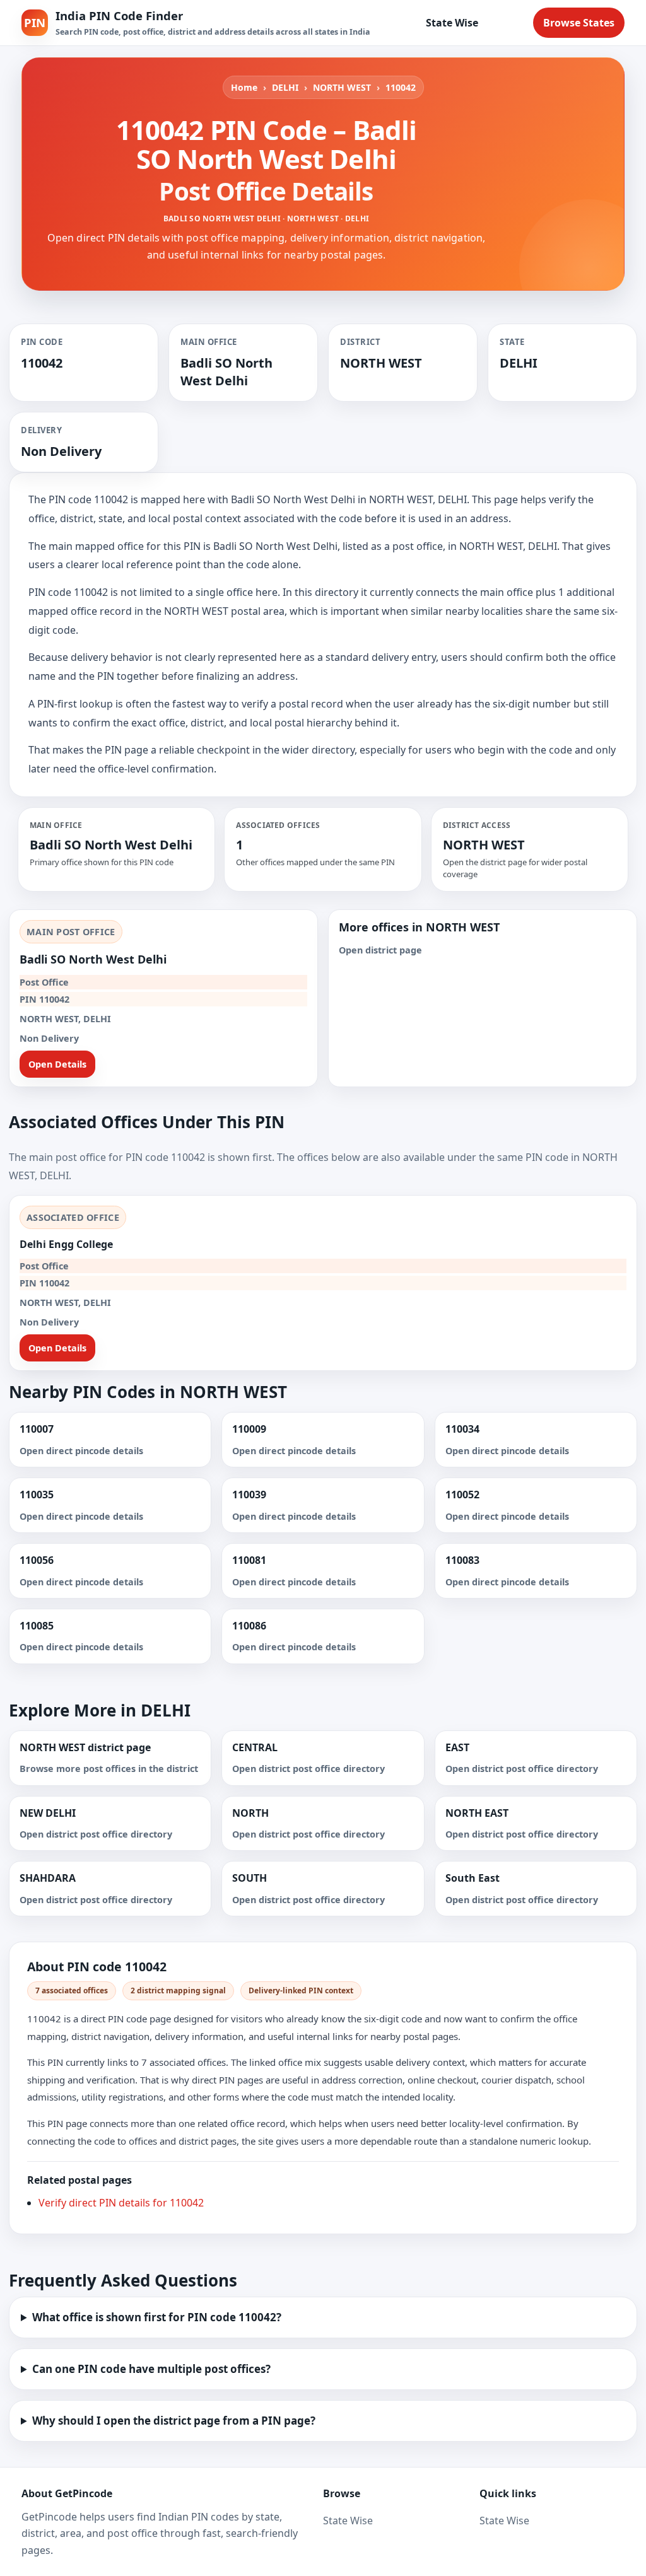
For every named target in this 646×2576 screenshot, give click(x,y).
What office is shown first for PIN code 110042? (157, 2317)
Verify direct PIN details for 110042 (121, 2203)
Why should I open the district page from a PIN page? (174, 2421)
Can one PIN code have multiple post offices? (151, 2369)
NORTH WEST (342, 87)
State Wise (452, 23)
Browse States (579, 23)
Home (244, 87)
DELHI (285, 87)
